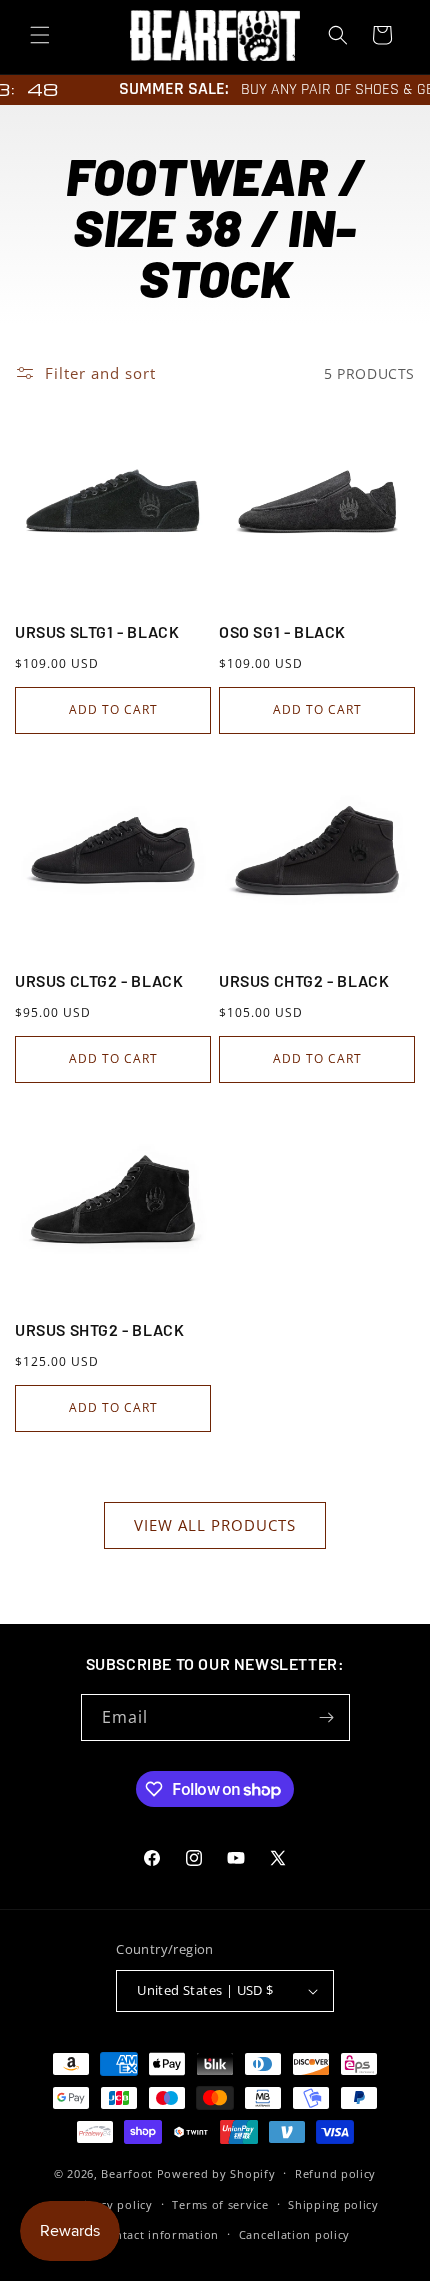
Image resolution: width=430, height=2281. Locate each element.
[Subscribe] (327, 1717)
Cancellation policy (294, 2234)
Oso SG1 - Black (282, 631)
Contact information (159, 2234)
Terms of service (220, 2204)
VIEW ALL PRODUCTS (215, 1525)
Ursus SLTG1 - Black (97, 631)
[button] (40, 35)
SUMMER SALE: (166, 88)
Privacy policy (112, 2204)
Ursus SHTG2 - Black (99, 1329)
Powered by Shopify (216, 2173)
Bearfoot (127, 2173)
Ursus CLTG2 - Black (99, 980)
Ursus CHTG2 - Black (304, 980)
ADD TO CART (113, 709)
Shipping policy (333, 2204)
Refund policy (335, 2173)
